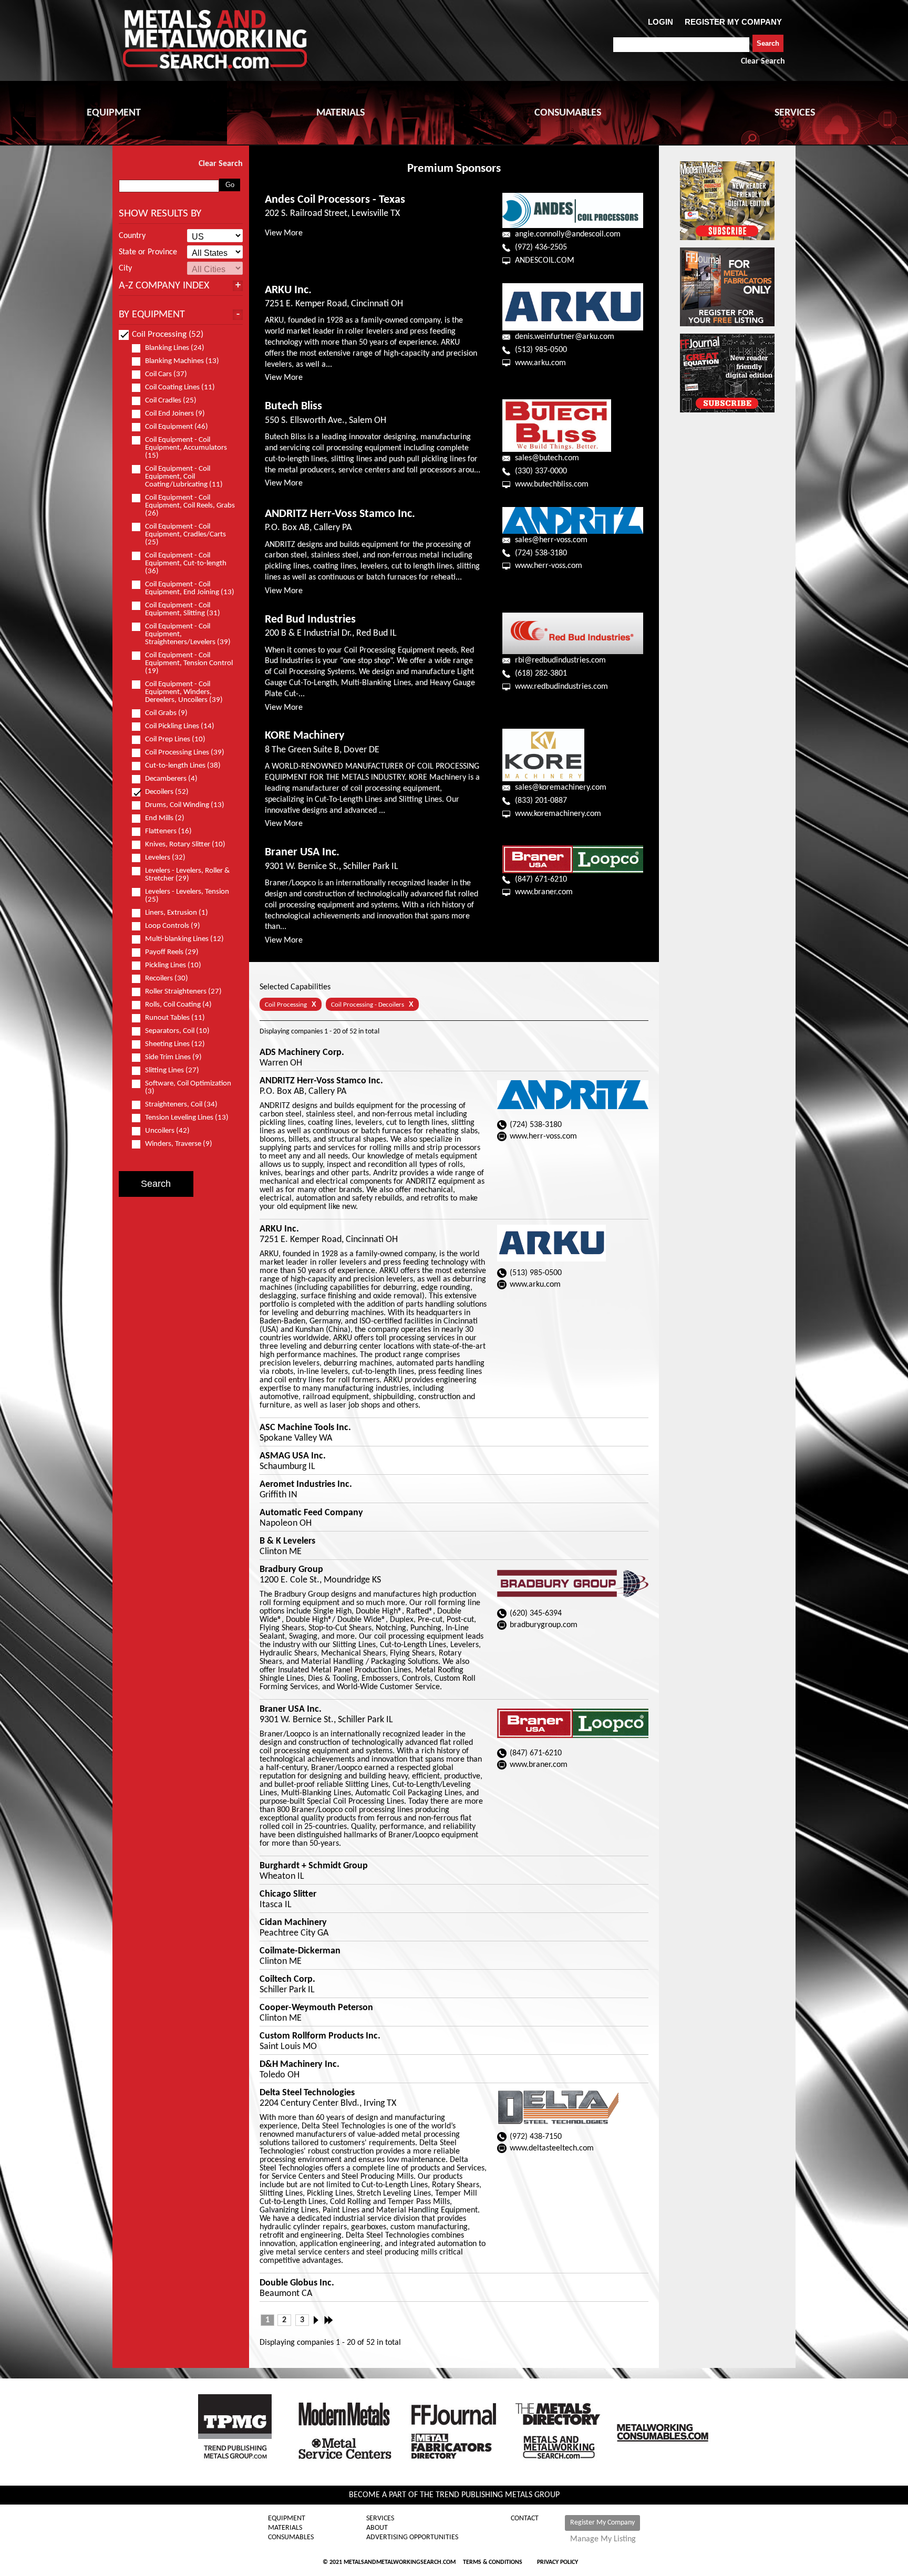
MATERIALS (340, 113)
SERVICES (795, 113)
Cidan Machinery (293, 1923)
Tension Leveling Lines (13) (187, 1118)
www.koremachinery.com (558, 814)
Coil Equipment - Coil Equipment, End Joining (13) (190, 588)
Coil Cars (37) (166, 374)
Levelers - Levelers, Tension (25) (187, 896)
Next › (319, 2320)
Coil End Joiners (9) (175, 414)
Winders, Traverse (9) (179, 1144)
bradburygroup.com (544, 1625)
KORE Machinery (305, 736)
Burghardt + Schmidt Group (314, 1866)
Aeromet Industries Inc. (306, 1485)
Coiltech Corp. (287, 1980)
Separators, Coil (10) (177, 1031)
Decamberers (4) (171, 779)
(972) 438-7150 (536, 2137)
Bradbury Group (291, 1570)
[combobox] (681, 45)
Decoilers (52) (167, 792)
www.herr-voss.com (549, 566)
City (125, 268)
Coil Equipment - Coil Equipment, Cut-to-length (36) (186, 563)
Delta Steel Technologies (307, 2093)
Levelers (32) (165, 858)
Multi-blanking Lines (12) (184, 939)
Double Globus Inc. (297, 2283)
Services (380, 2519)
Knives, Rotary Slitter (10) (185, 845)
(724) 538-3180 (541, 553)
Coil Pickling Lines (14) (180, 726)
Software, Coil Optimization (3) (188, 1088)
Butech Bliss (293, 406)
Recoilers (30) (167, 979)
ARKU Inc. (288, 290)
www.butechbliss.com (552, 484)
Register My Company (602, 2523)
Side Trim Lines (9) (173, 1057)
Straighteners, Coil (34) (181, 1105)
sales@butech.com (547, 458)
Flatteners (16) (168, 831)
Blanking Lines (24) (175, 348)
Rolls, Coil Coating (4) (178, 1005)
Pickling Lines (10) (173, 965)
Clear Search (763, 61)
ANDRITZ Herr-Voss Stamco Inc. (340, 514)
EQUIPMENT (114, 113)
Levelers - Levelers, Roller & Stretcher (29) (187, 875)
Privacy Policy (558, 2562)
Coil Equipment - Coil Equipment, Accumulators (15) (186, 448)
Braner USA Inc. (302, 852)
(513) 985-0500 (541, 350)
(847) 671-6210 (541, 880)
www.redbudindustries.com (561, 687)
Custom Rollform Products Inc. (320, 2036)
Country (132, 236)
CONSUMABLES (568, 113)
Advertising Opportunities (412, 2538)
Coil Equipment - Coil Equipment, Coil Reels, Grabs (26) (190, 506)
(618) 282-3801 (541, 674)
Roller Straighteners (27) (183, 992)
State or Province (148, 252)
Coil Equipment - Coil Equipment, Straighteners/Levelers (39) (188, 634)
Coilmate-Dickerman (300, 1951)
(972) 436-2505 (541, 247)
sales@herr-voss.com (551, 540)
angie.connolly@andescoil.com (568, 234)
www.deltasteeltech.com (552, 2148)
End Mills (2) (165, 818)
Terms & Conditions (493, 2562)
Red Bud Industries (310, 620)
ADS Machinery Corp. (302, 1053)
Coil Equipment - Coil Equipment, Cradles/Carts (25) (185, 535)
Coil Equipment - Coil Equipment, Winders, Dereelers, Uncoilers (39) (184, 692)
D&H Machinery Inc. (300, 2065)
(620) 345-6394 (536, 1613)
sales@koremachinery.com (561, 788)
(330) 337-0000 (541, 471)
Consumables (291, 2538)
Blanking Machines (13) (182, 361)
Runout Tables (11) (175, 1018)
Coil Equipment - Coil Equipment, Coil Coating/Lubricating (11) (184, 477)
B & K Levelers (287, 1542)
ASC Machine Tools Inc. (305, 1428)
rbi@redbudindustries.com (560, 660)
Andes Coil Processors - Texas (335, 200)
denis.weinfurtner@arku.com (565, 337)
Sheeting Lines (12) (175, 1044)
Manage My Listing (603, 2539)
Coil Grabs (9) (166, 713)
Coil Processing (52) (168, 334)
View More (284, 233)
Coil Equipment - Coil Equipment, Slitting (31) (183, 609)
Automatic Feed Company (311, 1513)
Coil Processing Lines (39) (185, 753)
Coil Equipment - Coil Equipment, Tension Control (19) (189, 663)
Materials (285, 2528)
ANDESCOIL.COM (545, 261)
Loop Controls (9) (173, 926)
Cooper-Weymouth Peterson (316, 2008)
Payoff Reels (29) (172, 952)
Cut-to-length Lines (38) (183, 766)
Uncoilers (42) (167, 1131)
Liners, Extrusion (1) (177, 913)
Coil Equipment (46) (177, 427)
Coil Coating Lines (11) (180, 387)
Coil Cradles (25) (171, 401)
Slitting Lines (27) (172, 1070)
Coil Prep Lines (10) (175, 739)
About (377, 2528)
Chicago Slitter (288, 1895)
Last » (329, 2320)
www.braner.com (544, 892)
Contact (525, 2519)
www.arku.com (540, 363)
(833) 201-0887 (541, 801)
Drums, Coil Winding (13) (185, 805)
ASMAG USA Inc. (293, 1456)
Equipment (287, 2519)
